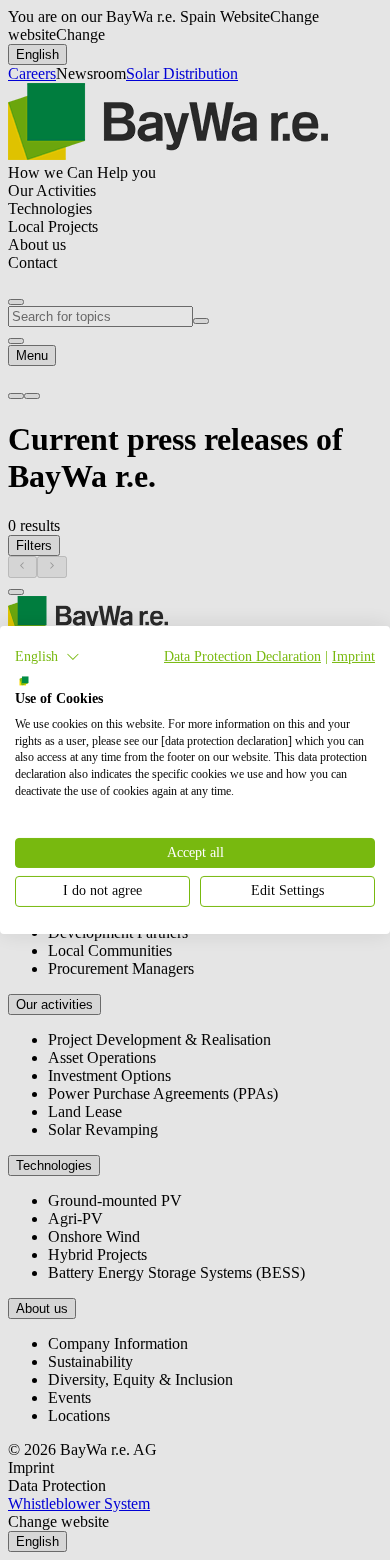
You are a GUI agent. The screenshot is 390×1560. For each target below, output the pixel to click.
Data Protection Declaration (242, 656)
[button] (47, 657)
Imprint (353, 656)
